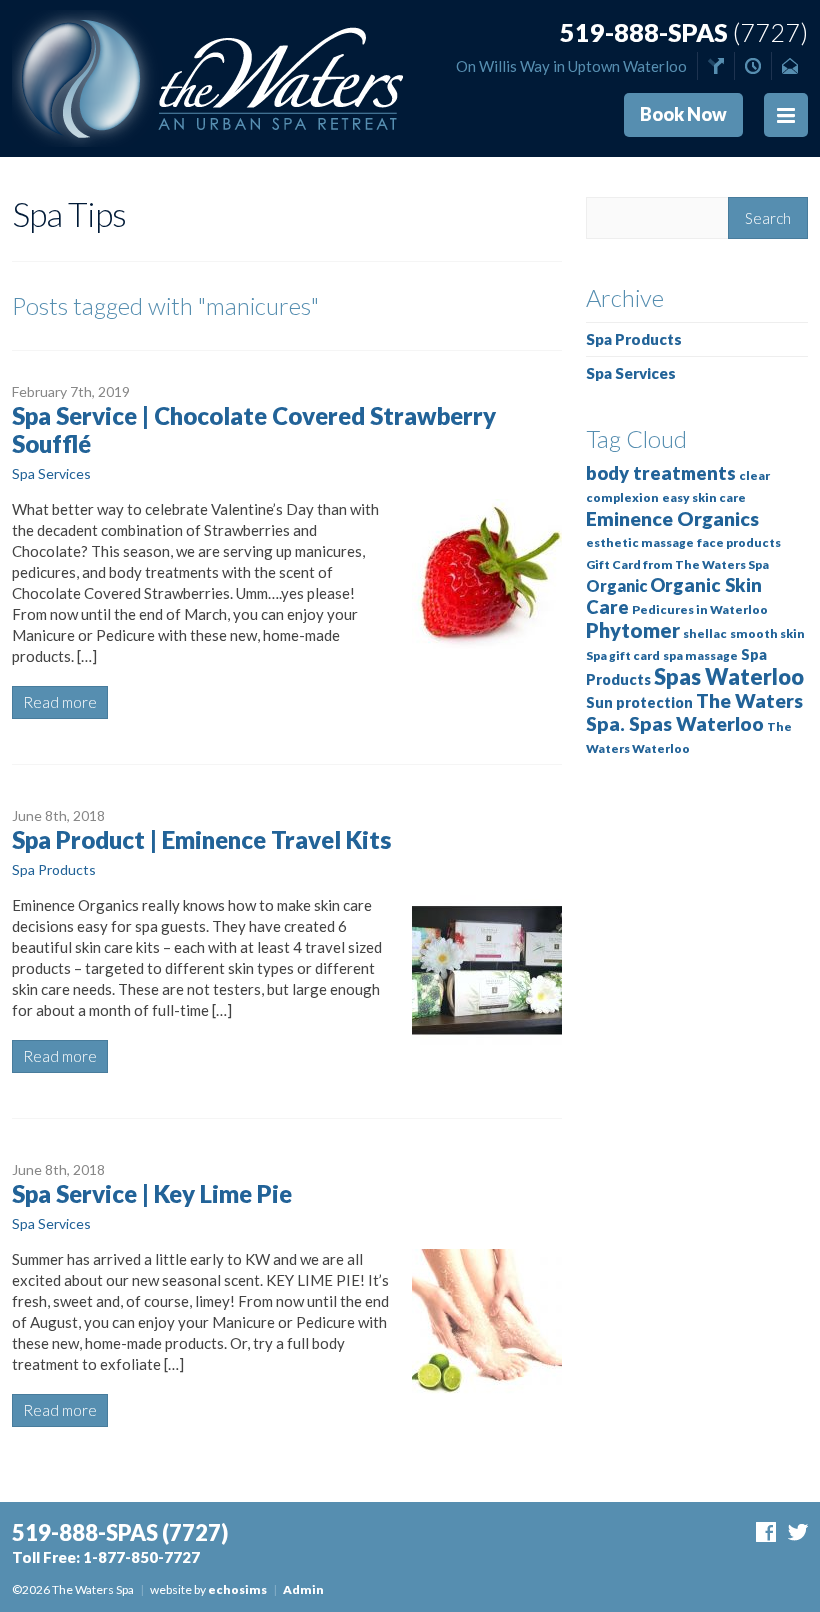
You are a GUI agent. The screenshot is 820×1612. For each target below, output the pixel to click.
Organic (616, 585)
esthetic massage (640, 542)
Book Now (683, 114)
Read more (60, 702)
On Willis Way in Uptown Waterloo (571, 66)
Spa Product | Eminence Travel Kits (201, 839)
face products (739, 542)
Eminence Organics (672, 518)
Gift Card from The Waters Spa (677, 564)
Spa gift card (623, 655)
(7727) (684, 32)
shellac (705, 633)
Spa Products (54, 869)
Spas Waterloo (729, 676)
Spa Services (51, 473)
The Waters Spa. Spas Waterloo (694, 712)
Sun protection (639, 702)
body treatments (661, 473)
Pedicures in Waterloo (700, 609)
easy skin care (704, 497)
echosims (237, 1589)
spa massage (700, 655)
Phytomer (633, 630)
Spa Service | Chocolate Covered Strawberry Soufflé (254, 429)
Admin (303, 1589)
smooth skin (767, 633)
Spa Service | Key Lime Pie (152, 1193)
